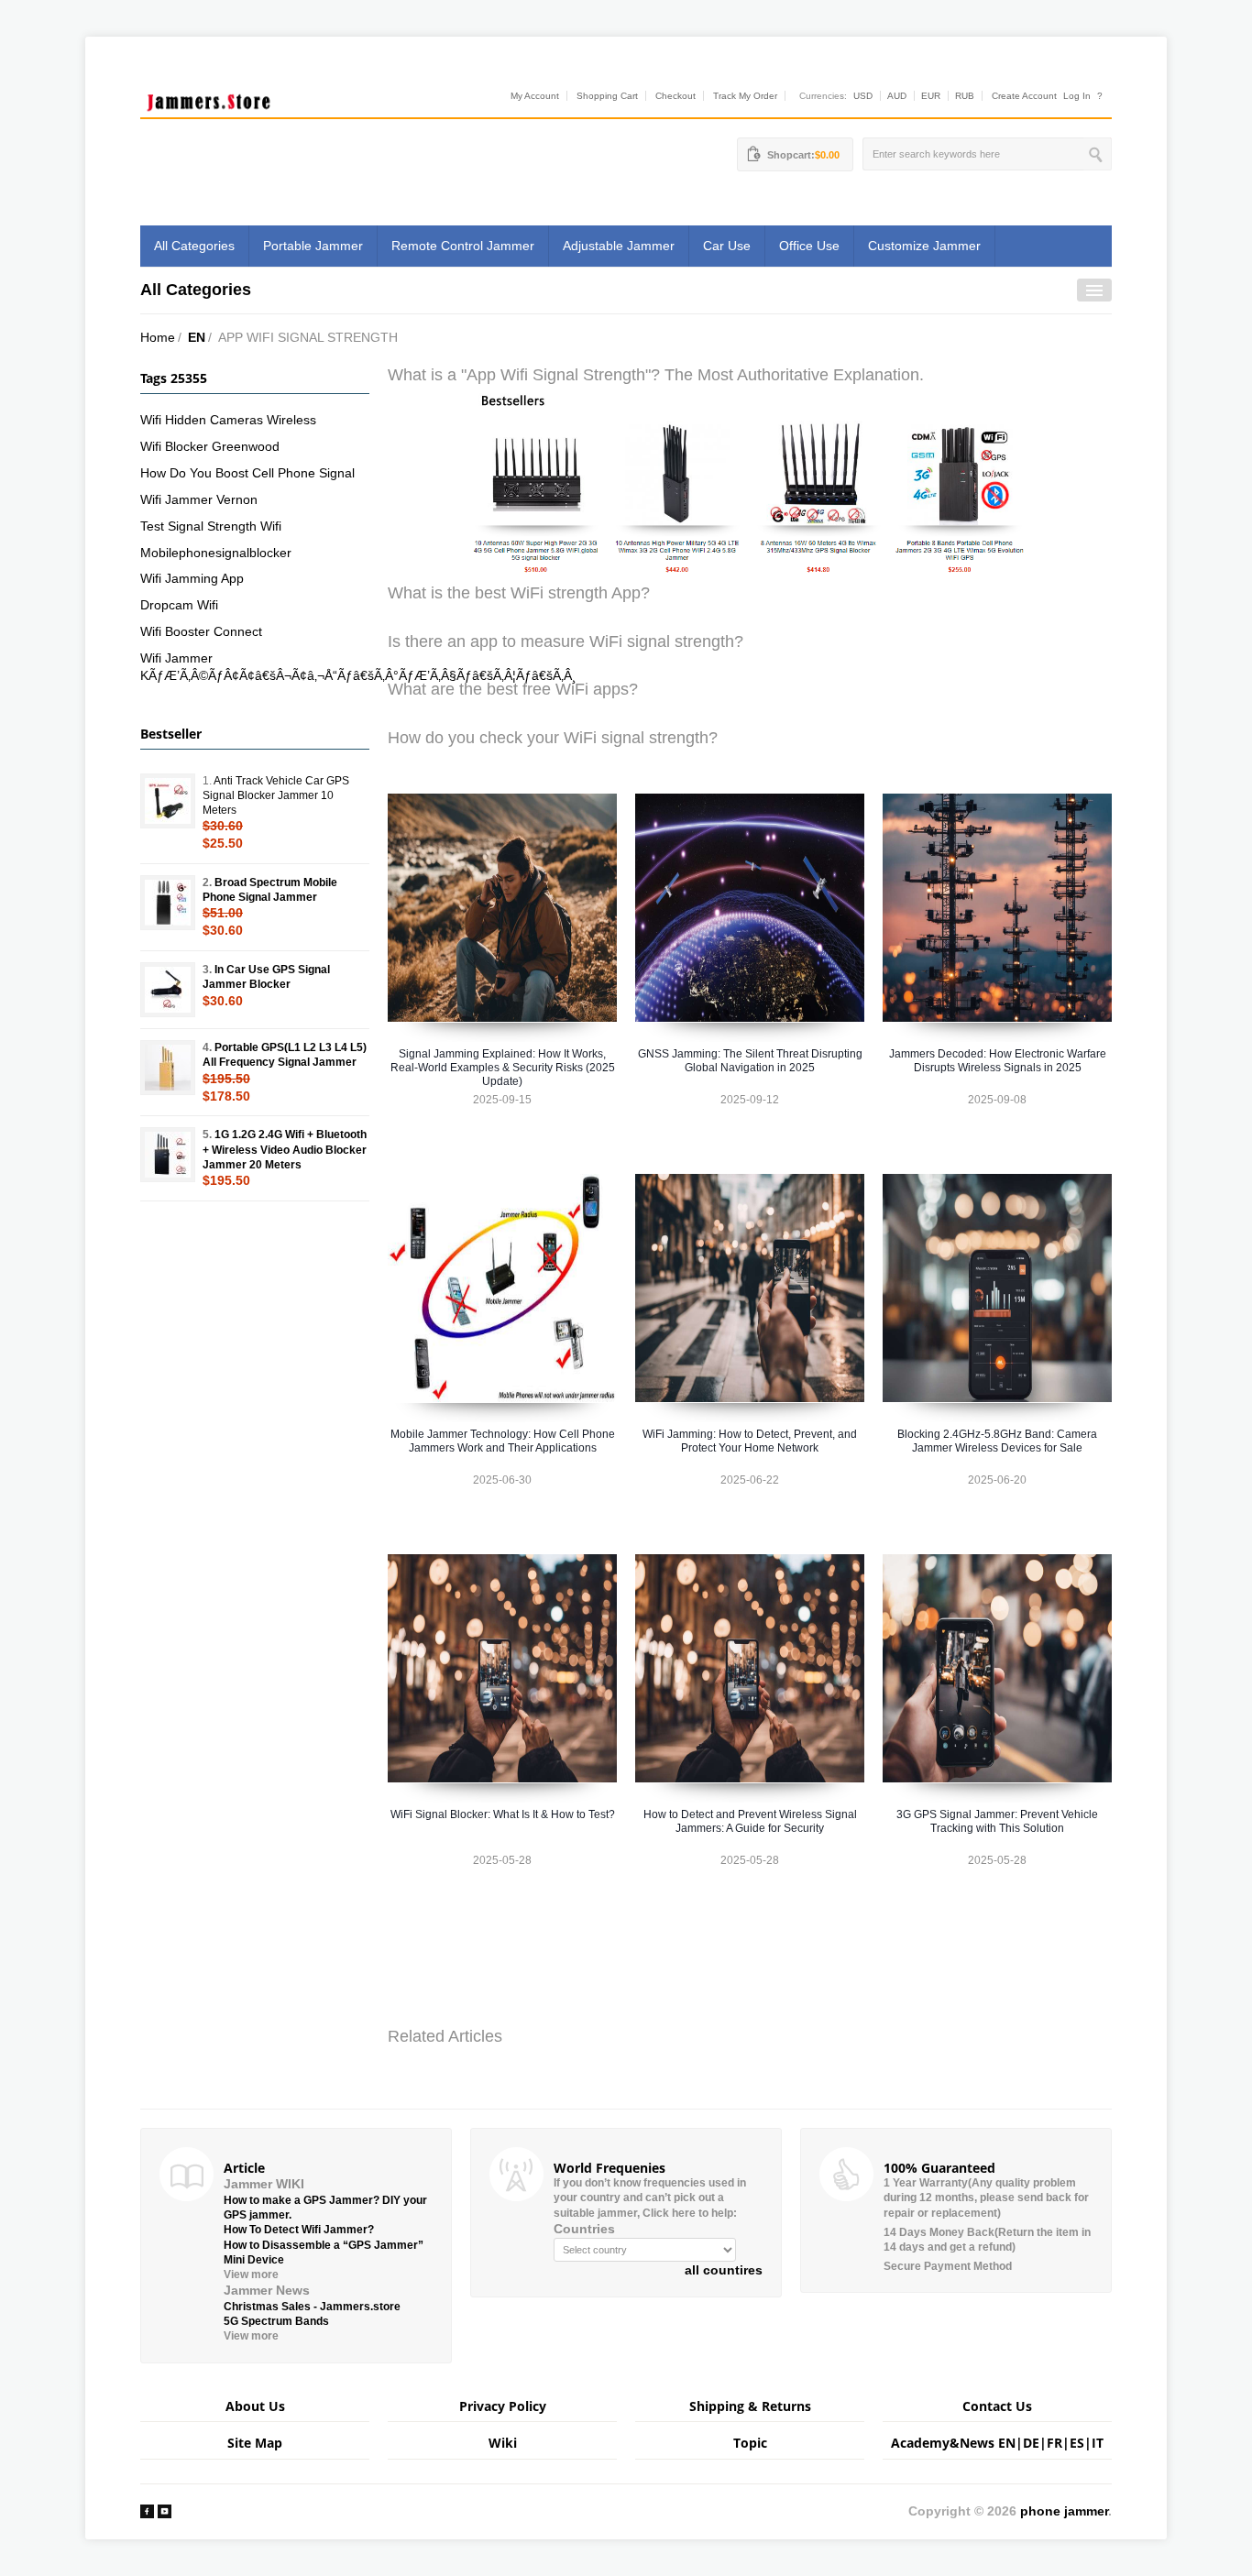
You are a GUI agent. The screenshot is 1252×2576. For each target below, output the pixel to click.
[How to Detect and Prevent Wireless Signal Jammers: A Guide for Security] (750, 1668)
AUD (897, 96)
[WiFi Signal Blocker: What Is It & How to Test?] (502, 1668)
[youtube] (165, 2511)
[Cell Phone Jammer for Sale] (750, 483)
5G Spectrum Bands (276, 2321)
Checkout (675, 96)
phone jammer (1064, 2511)
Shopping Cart (607, 96)
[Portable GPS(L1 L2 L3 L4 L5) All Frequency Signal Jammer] (168, 1068)
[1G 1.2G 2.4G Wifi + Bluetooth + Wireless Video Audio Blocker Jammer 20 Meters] (168, 1155)
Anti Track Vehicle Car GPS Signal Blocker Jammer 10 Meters (276, 795)
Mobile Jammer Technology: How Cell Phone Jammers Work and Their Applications (503, 1441)
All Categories (194, 246)
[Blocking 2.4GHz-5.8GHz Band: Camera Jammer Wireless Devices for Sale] (997, 1288)
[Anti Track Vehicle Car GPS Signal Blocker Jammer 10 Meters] (168, 801)
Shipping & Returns (750, 2406)
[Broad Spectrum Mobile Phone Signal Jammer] (168, 903)
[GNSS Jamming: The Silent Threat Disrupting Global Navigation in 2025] (750, 908)
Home (158, 337)
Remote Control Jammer (463, 246)
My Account (535, 96)
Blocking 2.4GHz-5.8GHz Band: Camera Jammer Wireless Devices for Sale (997, 1441)
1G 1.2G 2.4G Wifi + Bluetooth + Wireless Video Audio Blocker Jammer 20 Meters (285, 1149)
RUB (965, 96)
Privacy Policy (503, 2406)
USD (863, 96)
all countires (724, 2270)
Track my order (745, 96)
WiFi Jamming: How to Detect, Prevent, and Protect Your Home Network (750, 1441)
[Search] (1098, 154)
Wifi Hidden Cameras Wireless (228, 420)
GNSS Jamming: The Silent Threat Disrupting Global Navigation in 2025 (750, 1061)
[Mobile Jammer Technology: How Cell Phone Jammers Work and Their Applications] (502, 1288)
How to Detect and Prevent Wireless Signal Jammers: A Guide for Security (750, 1821)
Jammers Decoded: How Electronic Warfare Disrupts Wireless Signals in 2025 (998, 1061)
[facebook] (147, 2511)
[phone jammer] (209, 98)
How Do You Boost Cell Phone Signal (247, 473)
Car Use (727, 246)
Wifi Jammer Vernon (199, 499)
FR (1054, 2443)
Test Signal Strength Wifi (211, 526)
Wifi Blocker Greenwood (210, 446)
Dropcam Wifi (179, 605)
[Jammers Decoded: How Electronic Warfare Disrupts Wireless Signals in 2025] (997, 908)
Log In (1077, 96)
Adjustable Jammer (619, 246)
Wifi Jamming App (192, 578)
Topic (750, 2443)
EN (197, 337)
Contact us (997, 2406)
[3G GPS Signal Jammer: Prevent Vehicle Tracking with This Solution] (997, 1668)
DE (1031, 2443)
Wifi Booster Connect (201, 631)
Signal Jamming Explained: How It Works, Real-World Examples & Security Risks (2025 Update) (503, 1068)
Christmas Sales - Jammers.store (312, 2307)
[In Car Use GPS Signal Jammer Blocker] (168, 990)
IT (1098, 2443)
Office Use (809, 246)
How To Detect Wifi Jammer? (299, 2230)
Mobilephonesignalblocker (216, 553)
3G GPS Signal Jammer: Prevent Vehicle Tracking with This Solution (997, 1821)
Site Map (255, 2443)
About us (255, 2406)
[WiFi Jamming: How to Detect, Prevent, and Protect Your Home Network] (750, 1288)
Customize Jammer (924, 246)
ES (1077, 2443)
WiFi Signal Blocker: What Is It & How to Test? (503, 1814)
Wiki (503, 2443)
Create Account (1024, 96)
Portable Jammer (313, 246)
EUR (931, 96)
